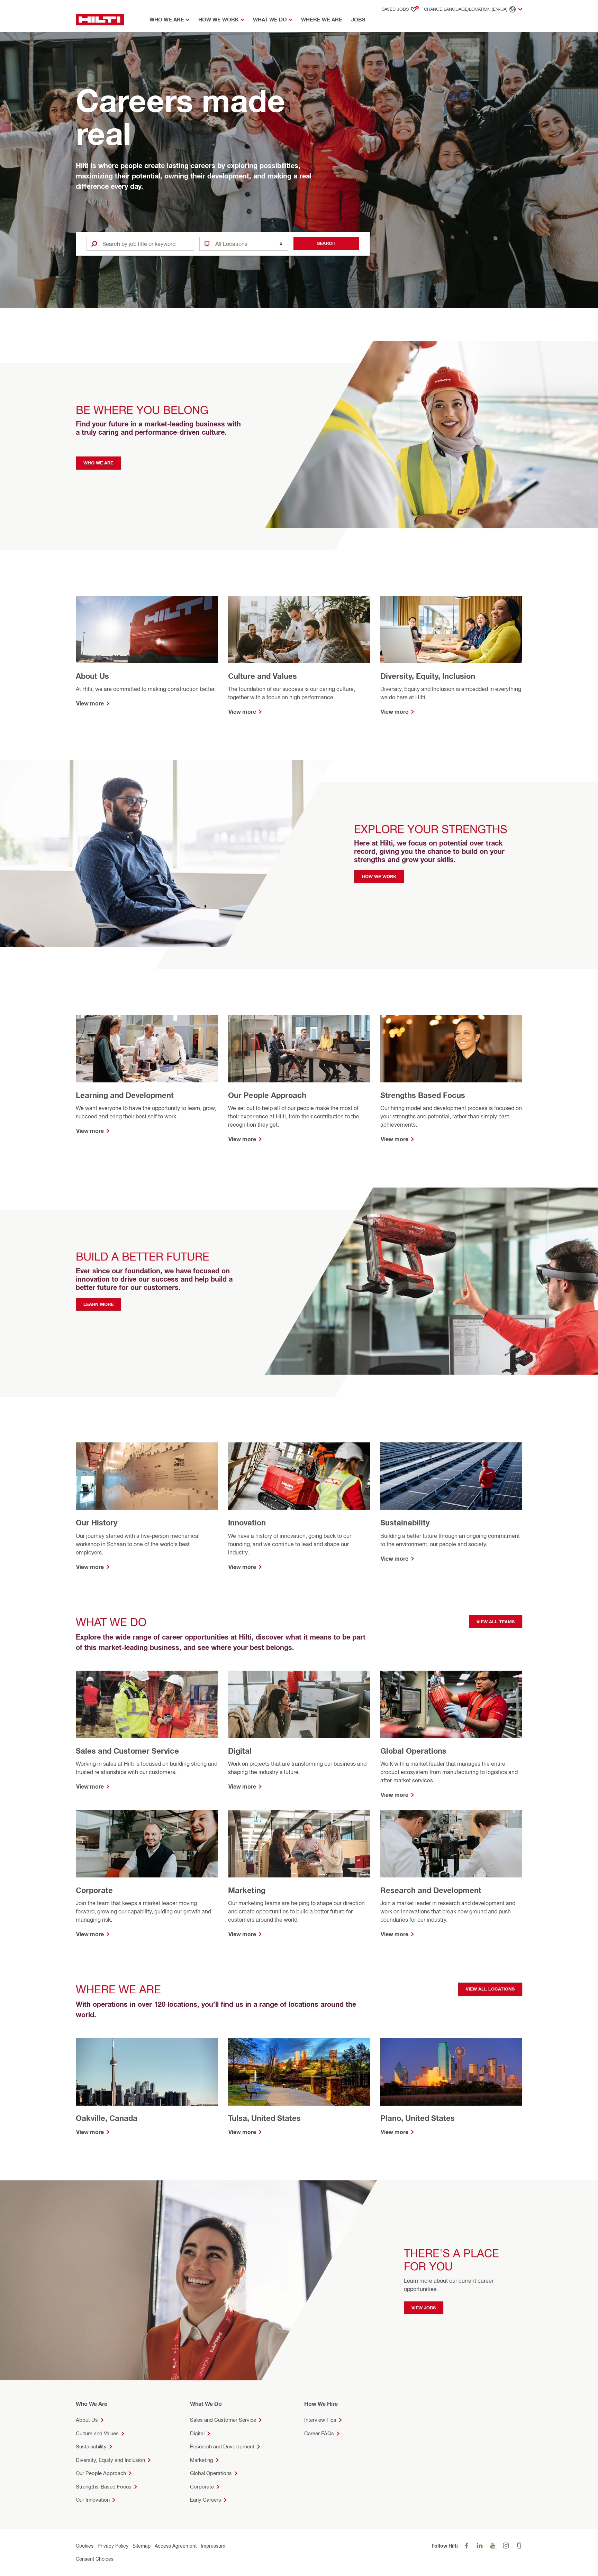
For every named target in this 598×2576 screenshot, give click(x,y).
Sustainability (91, 2446)
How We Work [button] (219, 20)
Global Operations (211, 2473)
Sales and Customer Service (223, 2420)
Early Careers (206, 2500)
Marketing (202, 2460)
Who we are (98, 463)
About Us (87, 2420)
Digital (197, 2433)
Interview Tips (320, 2420)
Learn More (98, 1304)
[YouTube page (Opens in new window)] (493, 2546)
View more (90, 703)
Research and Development (222, 2446)
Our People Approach (101, 2473)
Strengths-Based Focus (104, 2487)
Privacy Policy (113, 2546)
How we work (379, 876)
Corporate (202, 2487)
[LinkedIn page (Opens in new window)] (480, 2546)
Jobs (358, 20)
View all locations (490, 1989)
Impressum (213, 2546)
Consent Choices (95, 2559)
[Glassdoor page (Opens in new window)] (519, 2546)
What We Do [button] (270, 20)
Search (326, 243)
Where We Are (322, 20)
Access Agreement (176, 2546)
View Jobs (424, 2308)
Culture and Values (97, 2433)
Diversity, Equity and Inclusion (110, 2460)
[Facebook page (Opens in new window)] (466, 2546)
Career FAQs (319, 2433)
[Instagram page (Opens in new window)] (506, 2546)
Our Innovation (93, 2500)
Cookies (85, 2546)
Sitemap (142, 2546)
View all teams (496, 1622)
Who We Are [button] (167, 20)
